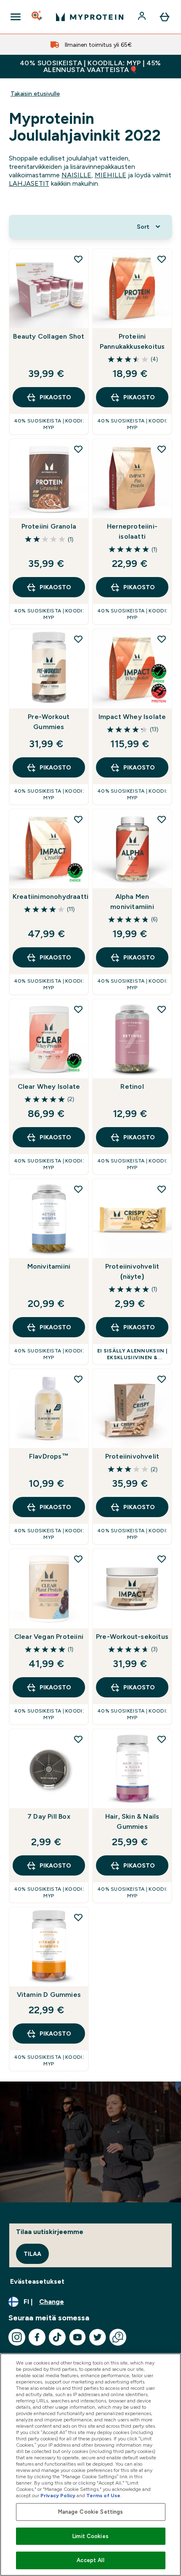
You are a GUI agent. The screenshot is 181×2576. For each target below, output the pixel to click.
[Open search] (37, 17)
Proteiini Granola (49, 526)
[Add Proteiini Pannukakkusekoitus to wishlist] (162, 259)
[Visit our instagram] (17, 2337)
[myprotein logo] (90, 17)
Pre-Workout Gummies (49, 722)
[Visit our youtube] (77, 2337)
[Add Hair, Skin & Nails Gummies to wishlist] (162, 1739)
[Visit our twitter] (98, 2337)
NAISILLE (76, 175)
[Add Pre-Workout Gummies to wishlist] (78, 639)
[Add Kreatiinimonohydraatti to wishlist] (78, 819)
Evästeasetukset (37, 2281)
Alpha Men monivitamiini (132, 902)
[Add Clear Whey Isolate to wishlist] (78, 1009)
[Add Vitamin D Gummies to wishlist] (78, 1917)
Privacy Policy (58, 2496)
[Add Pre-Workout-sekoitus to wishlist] (162, 1559)
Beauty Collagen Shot (49, 336)
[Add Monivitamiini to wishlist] (78, 1189)
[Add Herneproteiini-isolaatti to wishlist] (162, 449)
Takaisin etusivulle (35, 94)
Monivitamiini (49, 1266)
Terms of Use (103, 2496)
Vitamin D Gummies (49, 1995)
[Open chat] (118, 2337)
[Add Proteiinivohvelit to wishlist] (162, 1379)
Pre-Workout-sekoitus (132, 1637)
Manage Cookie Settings (91, 2512)
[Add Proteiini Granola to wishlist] (78, 449)
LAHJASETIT (29, 183)
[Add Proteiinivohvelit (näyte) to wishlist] (162, 1189)
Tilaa (32, 2254)
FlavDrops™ (49, 1456)
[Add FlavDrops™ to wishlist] (78, 1379)
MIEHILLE (110, 175)
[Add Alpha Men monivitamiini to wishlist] (162, 819)
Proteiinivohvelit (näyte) (132, 1271)
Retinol (132, 1086)
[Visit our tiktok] (57, 2337)
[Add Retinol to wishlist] (162, 1009)
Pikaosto (55, 397)
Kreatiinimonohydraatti (49, 897)
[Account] (143, 17)
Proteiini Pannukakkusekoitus (132, 341)
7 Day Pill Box (49, 1816)
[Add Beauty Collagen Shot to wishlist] (78, 259)
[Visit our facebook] (37, 2337)
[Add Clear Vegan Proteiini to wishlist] (78, 1559)
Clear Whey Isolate (49, 1086)
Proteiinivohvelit (132, 1456)
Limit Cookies (90, 2536)
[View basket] (165, 17)
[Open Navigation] (16, 17)
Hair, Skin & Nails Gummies (132, 1821)
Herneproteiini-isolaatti (132, 531)
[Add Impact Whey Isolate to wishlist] (162, 639)
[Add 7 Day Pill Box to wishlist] (78, 1739)
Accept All (90, 2560)
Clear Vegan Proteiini (49, 1637)
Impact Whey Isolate (132, 717)
